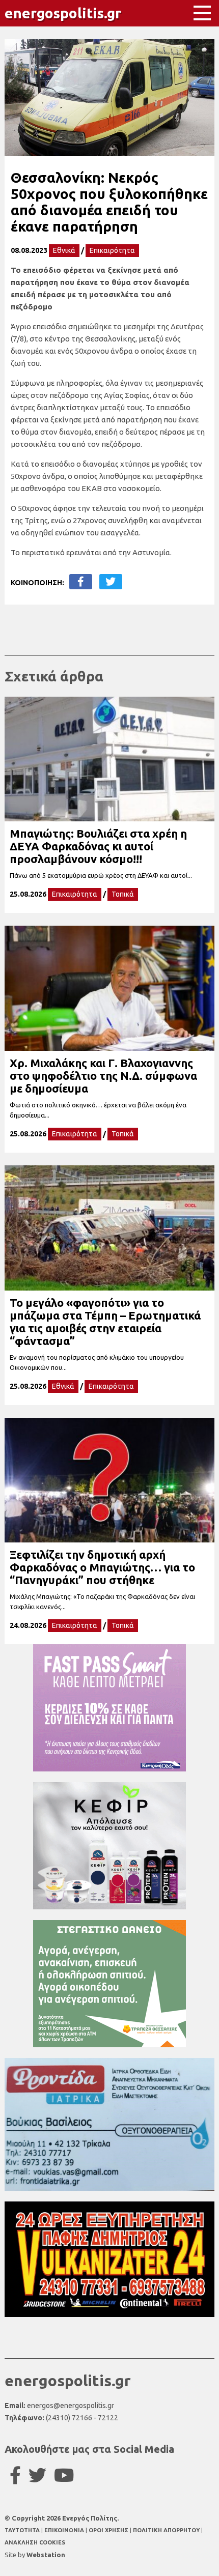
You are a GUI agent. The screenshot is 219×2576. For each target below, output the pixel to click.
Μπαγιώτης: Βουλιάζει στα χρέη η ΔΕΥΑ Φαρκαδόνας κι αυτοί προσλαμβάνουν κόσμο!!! (98, 846)
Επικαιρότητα (112, 250)
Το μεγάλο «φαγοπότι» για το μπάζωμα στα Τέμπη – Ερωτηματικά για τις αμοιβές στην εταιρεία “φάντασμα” (105, 1322)
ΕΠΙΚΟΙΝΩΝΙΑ (65, 2530)
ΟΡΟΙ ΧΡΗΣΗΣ (109, 2530)
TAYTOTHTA (23, 2530)
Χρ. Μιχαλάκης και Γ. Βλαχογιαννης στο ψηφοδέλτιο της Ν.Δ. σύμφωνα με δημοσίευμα (103, 1076)
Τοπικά (123, 894)
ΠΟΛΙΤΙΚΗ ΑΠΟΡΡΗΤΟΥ (166, 2530)
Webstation (46, 2555)
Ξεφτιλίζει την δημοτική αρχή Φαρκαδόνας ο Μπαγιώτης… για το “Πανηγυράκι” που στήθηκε (102, 1567)
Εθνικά (64, 250)
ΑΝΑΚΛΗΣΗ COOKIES (35, 2542)
